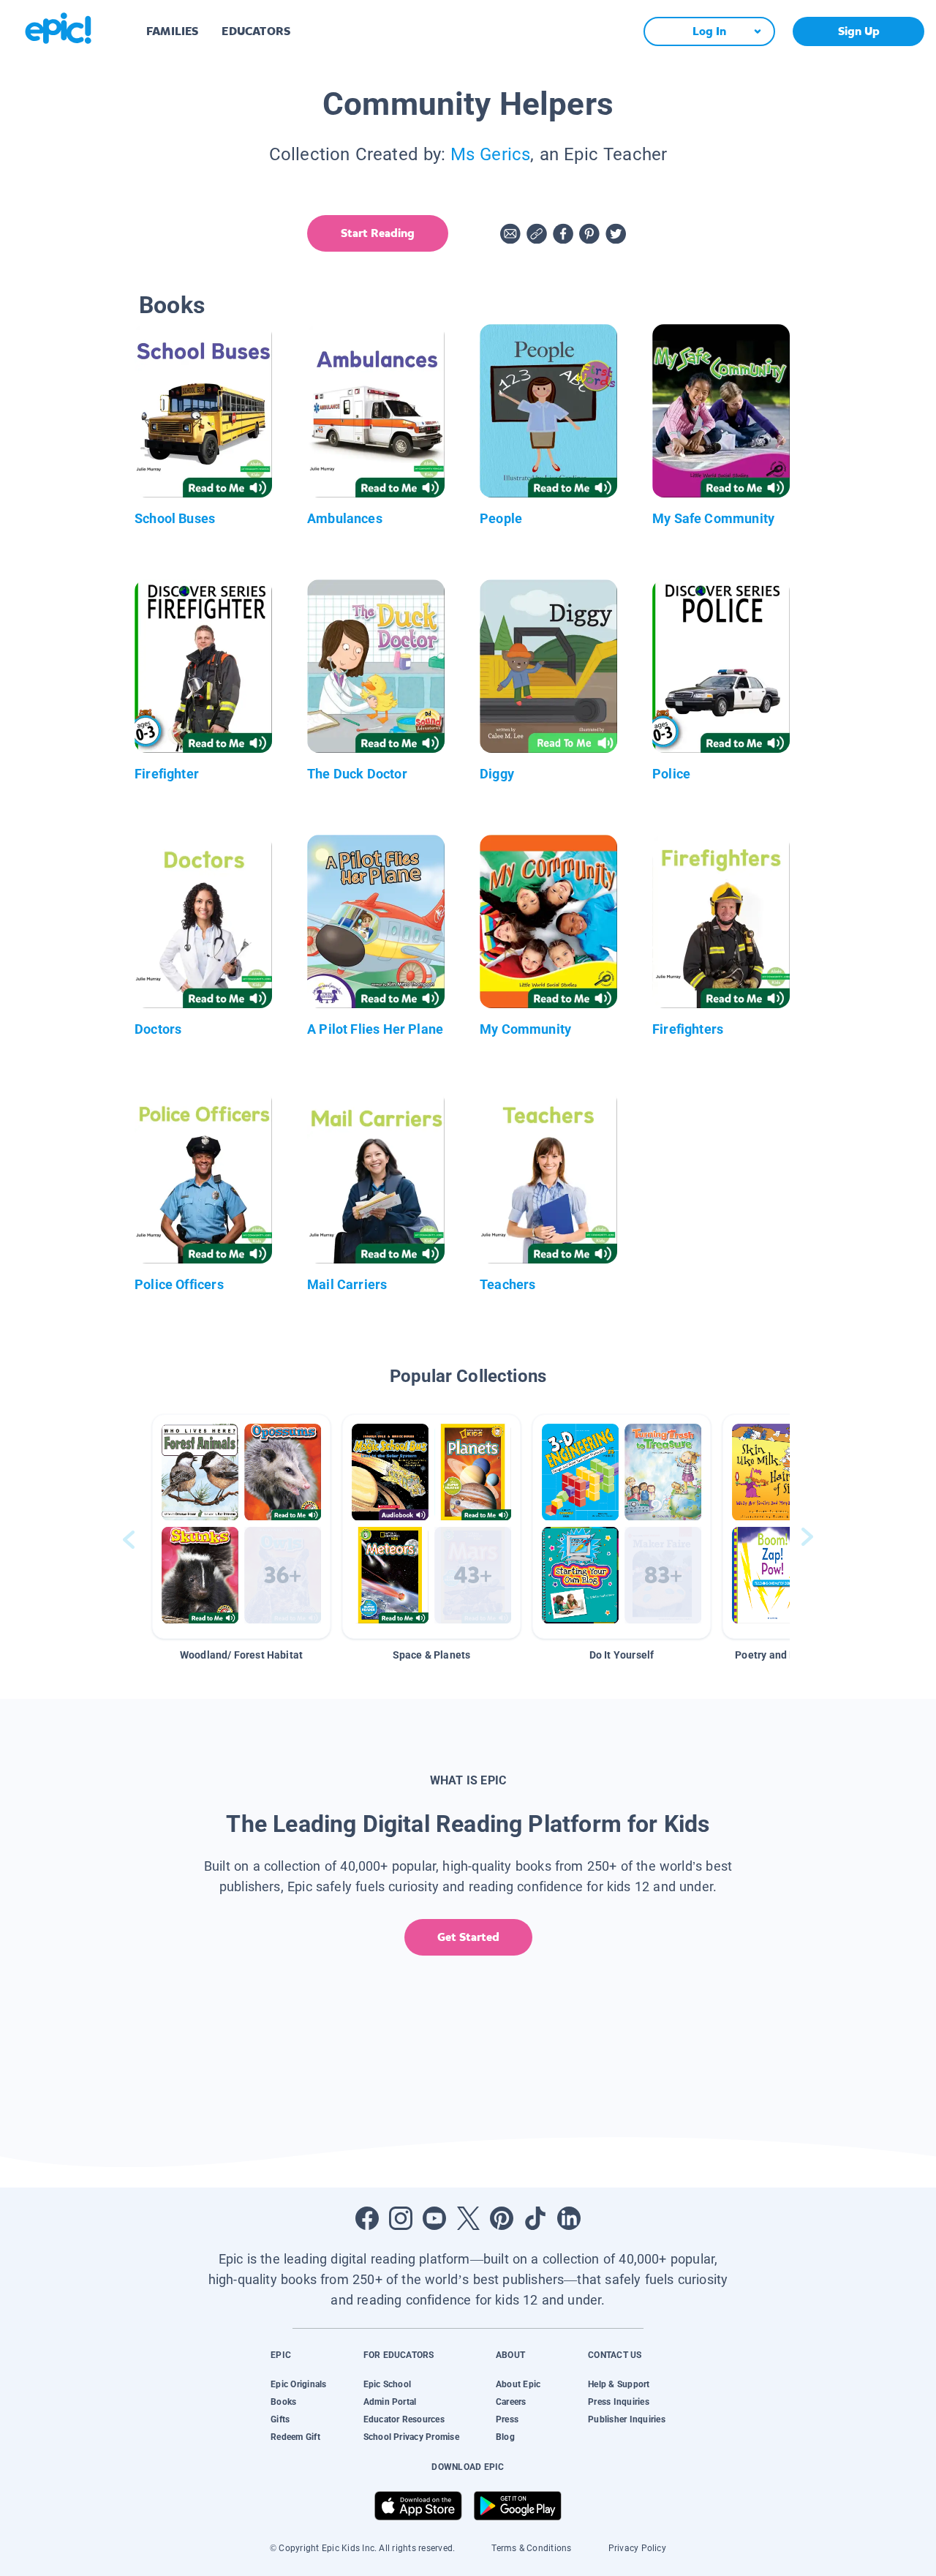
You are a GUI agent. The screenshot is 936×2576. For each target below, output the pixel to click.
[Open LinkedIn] (569, 2218)
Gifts (280, 2419)
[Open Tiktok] (535, 2218)
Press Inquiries (619, 2402)
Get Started (468, 1937)
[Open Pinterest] (502, 2218)
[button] (241, 1527)
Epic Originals (298, 2384)
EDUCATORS (256, 31)
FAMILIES (172, 31)
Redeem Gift (295, 2437)
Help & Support (619, 2384)
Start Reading (378, 233)
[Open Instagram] (401, 2218)
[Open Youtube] (434, 2218)
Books (283, 2402)
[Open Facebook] (367, 2218)
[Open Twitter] (468, 2218)
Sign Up (859, 31)
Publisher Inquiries (627, 2419)
